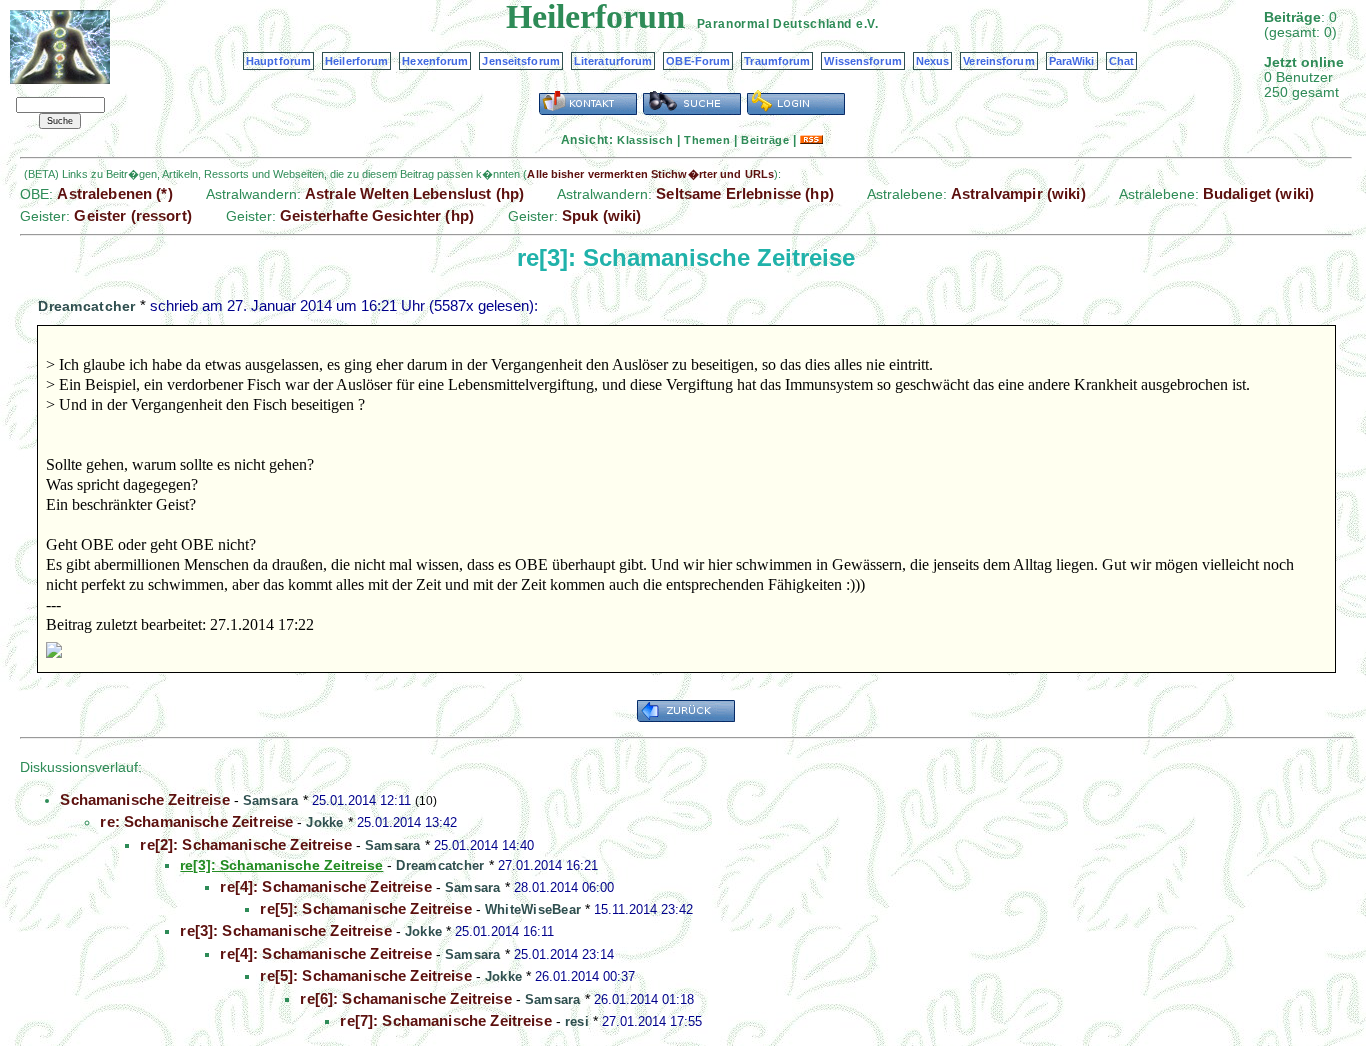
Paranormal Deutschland (774, 24)
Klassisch (645, 140)
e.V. (867, 24)
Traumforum (777, 61)
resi (577, 1021)
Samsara (271, 800)
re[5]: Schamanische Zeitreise (365, 908)
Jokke (324, 822)
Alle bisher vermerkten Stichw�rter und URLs (650, 174)
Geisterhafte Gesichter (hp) (377, 215)
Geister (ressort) (133, 215)
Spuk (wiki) (602, 215)
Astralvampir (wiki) (1018, 193)
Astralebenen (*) (114, 193)
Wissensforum (862, 61)
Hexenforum (435, 61)
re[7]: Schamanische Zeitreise (445, 1020)
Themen (707, 140)
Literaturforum (613, 61)
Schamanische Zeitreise (144, 799)
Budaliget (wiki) (1258, 193)
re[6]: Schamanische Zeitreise (405, 998)
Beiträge (765, 140)
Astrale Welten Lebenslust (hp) (415, 193)
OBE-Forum (698, 61)
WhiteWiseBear (533, 909)
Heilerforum (356, 61)
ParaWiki (1072, 61)
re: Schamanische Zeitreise (196, 821)
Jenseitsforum (520, 61)
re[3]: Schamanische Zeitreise (285, 930)
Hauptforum (278, 61)
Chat (1121, 61)
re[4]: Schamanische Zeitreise (325, 886)
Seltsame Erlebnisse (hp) (745, 193)
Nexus (933, 61)
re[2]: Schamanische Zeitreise (245, 844)
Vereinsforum (998, 61)
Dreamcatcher (86, 306)
